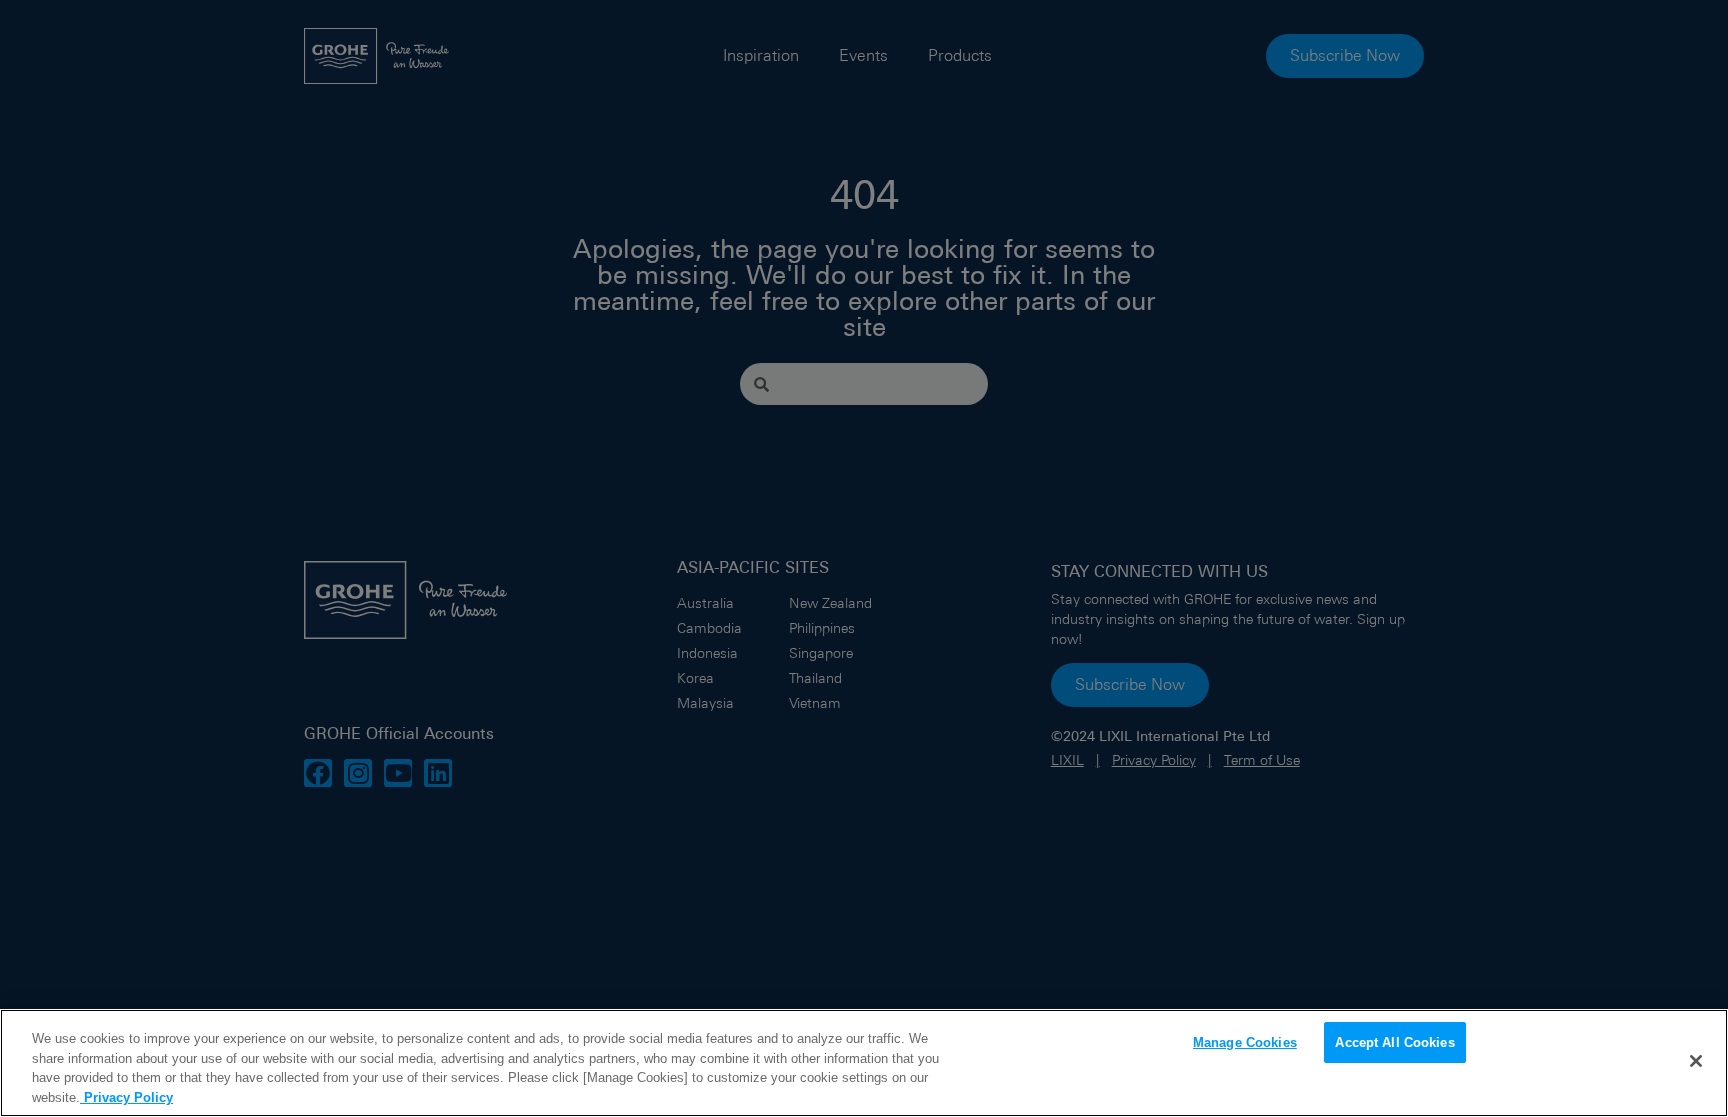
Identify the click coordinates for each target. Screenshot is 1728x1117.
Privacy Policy (126, 1096)
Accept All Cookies (1394, 1042)
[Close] (1696, 1061)
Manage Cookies (1245, 1042)
